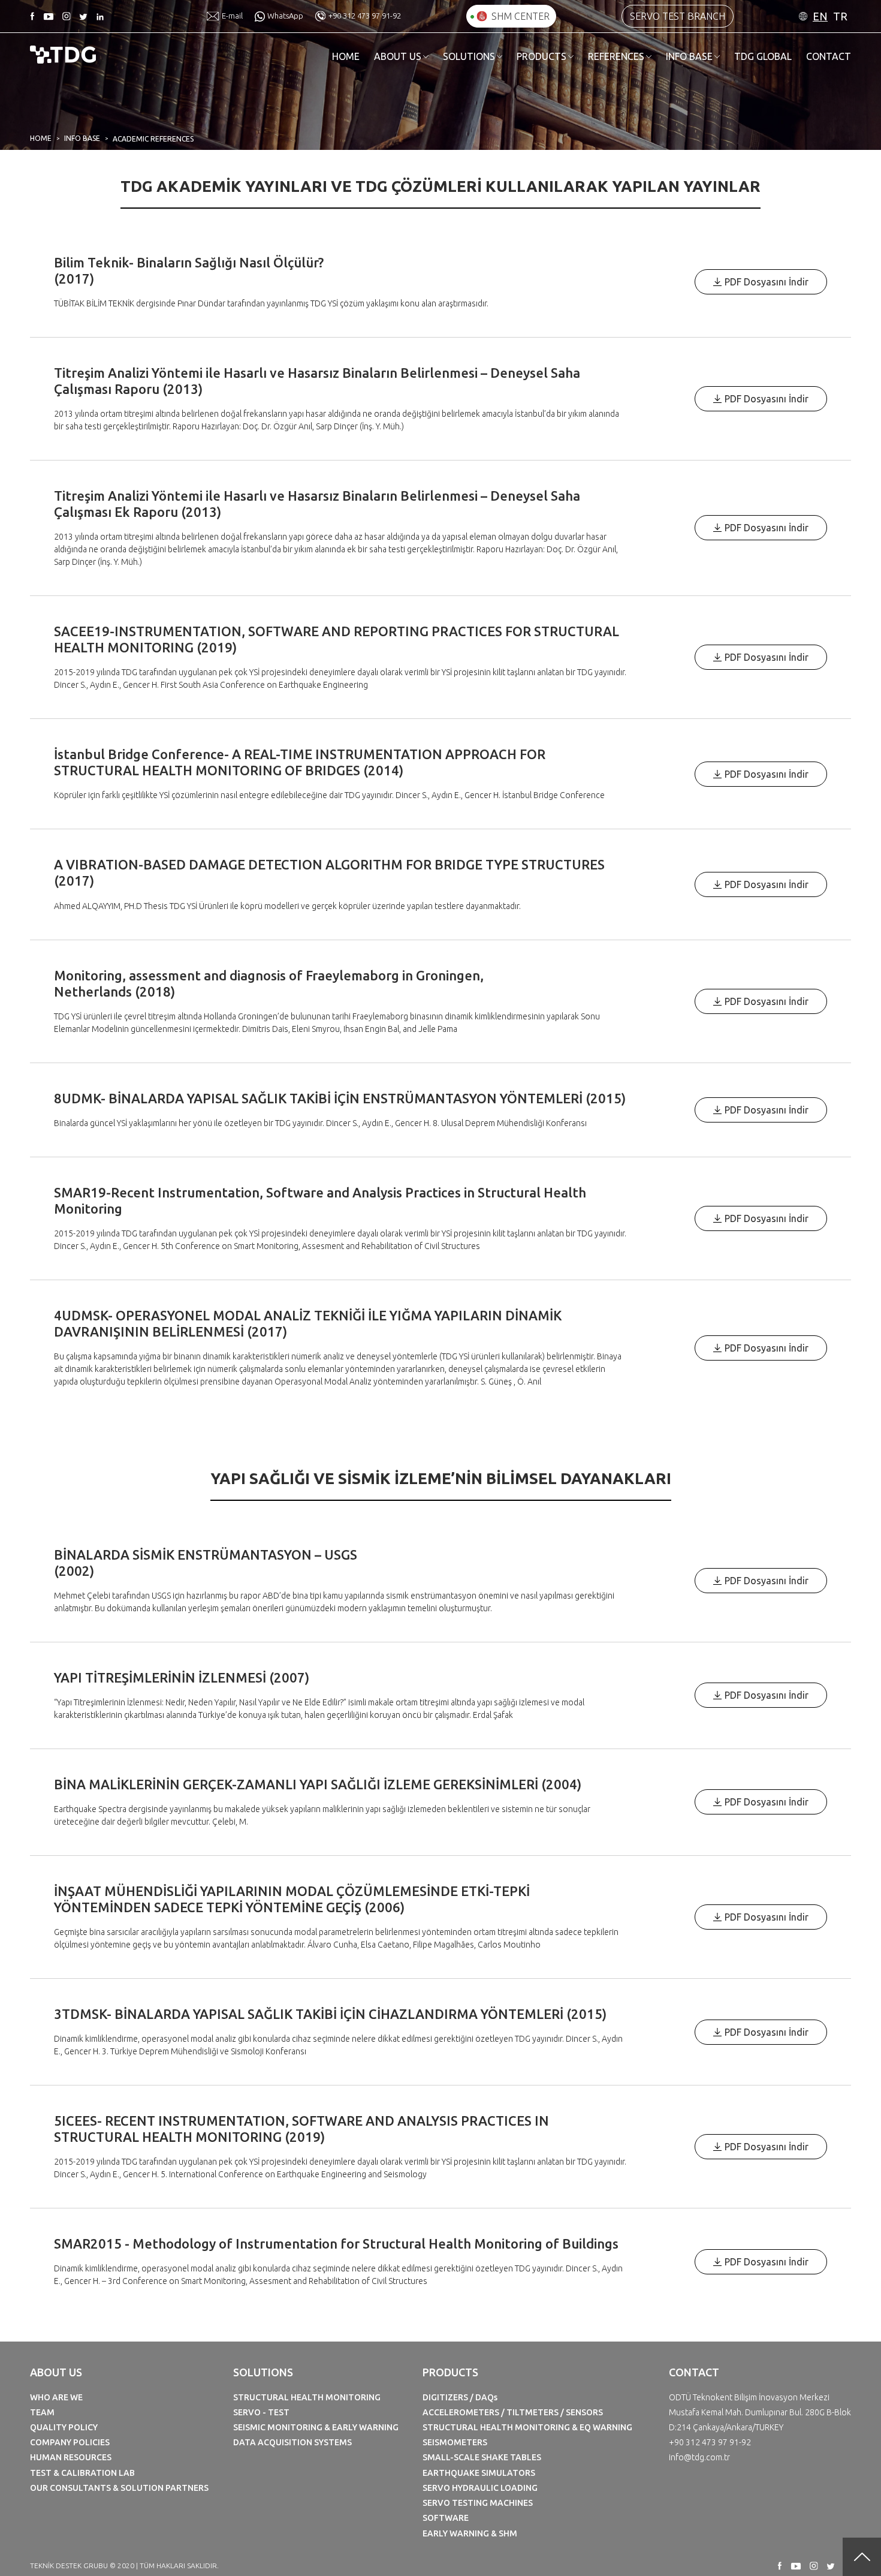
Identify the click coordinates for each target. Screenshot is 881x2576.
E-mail (232, 16)
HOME (346, 56)
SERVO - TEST (261, 2412)
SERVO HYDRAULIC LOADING (480, 2488)
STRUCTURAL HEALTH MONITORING (307, 2397)
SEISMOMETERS (455, 2442)
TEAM (42, 2412)
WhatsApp (285, 16)
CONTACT (829, 56)
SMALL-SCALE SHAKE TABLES (482, 2457)
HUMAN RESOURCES (71, 2457)
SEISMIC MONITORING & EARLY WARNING (316, 2427)
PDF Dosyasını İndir (767, 282)
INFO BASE (689, 56)
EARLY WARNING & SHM (470, 2533)
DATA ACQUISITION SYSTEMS (292, 2442)
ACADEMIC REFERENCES (153, 139)
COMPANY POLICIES (70, 2442)
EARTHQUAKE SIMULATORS (479, 2473)
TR (840, 16)
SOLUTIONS (469, 56)
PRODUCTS (541, 56)
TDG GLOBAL (763, 56)
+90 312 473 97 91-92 (365, 16)
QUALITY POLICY (64, 2427)
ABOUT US (398, 56)
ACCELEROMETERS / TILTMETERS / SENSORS (513, 2412)
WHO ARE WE (56, 2397)
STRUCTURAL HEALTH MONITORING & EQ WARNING (527, 2427)
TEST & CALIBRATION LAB (82, 2473)
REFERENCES (616, 56)
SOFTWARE (446, 2518)
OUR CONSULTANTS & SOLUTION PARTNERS (119, 2488)
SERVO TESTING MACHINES (478, 2503)
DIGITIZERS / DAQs (460, 2397)
